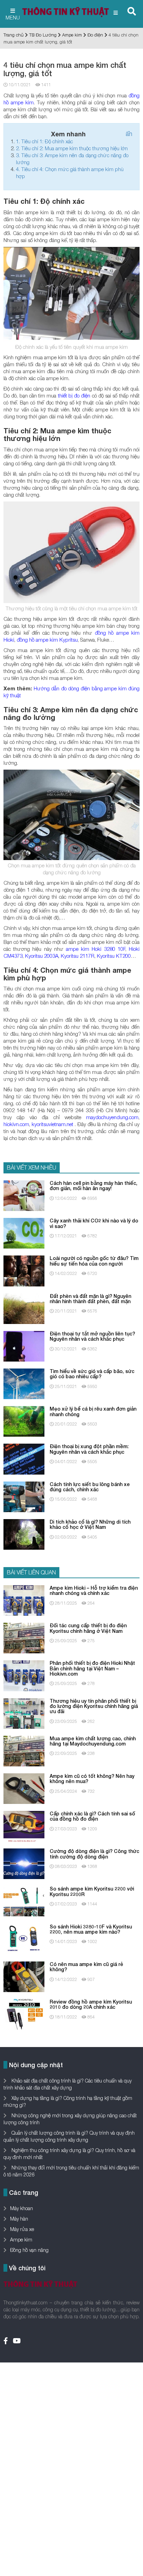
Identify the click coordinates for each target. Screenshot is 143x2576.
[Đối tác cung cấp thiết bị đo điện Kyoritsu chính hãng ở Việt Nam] (24, 1638)
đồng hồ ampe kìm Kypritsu (47, 640)
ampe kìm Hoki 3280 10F (96, 949)
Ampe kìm (72, 35)
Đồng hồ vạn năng (29, 2250)
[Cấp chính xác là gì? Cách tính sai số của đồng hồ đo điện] (24, 1826)
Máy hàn (19, 2219)
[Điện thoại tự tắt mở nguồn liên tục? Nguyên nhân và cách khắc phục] (24, 1346)
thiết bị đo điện (74, 395)
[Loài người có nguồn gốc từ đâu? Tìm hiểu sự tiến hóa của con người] (24, 1270)
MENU (13, 17)
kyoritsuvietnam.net (52, 1124)
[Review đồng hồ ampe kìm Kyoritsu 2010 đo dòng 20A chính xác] (24, 2014)
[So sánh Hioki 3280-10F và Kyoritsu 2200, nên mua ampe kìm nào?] (24, 1938)
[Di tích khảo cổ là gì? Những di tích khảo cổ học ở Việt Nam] (24, 1534)
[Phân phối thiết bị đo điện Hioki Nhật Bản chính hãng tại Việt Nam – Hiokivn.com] (24, 1675)
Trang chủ (14, 35)
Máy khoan (22, 2208)
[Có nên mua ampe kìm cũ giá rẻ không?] (24, 1976)
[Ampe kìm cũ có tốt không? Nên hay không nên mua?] (24, 1788)
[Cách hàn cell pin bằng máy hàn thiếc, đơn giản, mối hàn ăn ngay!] (24, 1195)
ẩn (129, 134)
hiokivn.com (16, 1124)
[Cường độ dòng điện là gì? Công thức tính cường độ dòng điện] (24, 1863)
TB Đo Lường (43, 35)
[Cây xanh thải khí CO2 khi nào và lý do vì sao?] (24, 1233)
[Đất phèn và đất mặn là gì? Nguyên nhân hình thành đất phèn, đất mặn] (24, 1308)
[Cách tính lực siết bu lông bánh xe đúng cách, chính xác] (24, 1496)
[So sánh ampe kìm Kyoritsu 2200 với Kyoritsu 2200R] (24, 1901)
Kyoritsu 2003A (42, 956)
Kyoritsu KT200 (114, 956)
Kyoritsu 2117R (78, 956)
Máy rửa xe (22, 2229)
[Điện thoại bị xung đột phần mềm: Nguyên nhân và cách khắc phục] (24, 1458)
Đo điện (95, 35)
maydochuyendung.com (112, 1117)
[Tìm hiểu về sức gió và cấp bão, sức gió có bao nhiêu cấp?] (24, 1383)
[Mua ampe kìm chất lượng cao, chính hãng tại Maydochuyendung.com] (24, 1750)
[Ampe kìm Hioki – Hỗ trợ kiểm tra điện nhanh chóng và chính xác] (24, 1600)
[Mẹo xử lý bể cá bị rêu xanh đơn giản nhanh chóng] (24, 1421)
